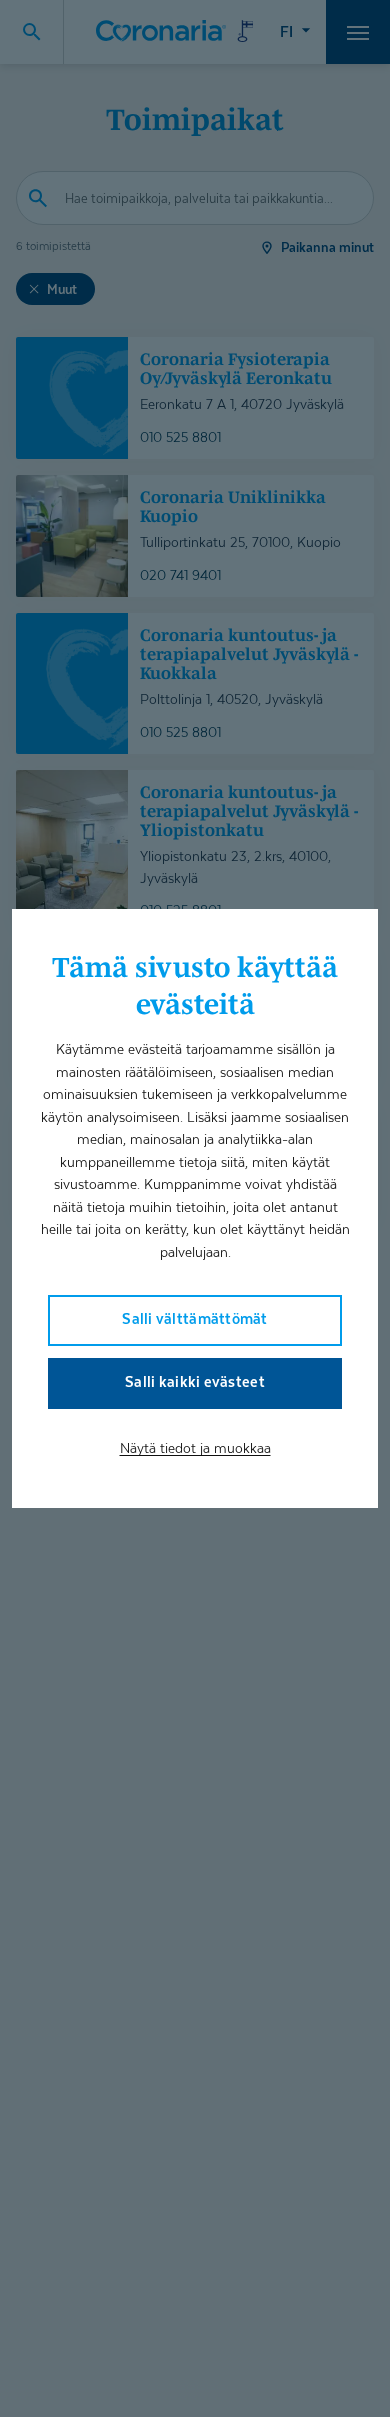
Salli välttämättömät (194, 1318)
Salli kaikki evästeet (195, 1381)
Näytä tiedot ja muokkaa (195, 1447)
